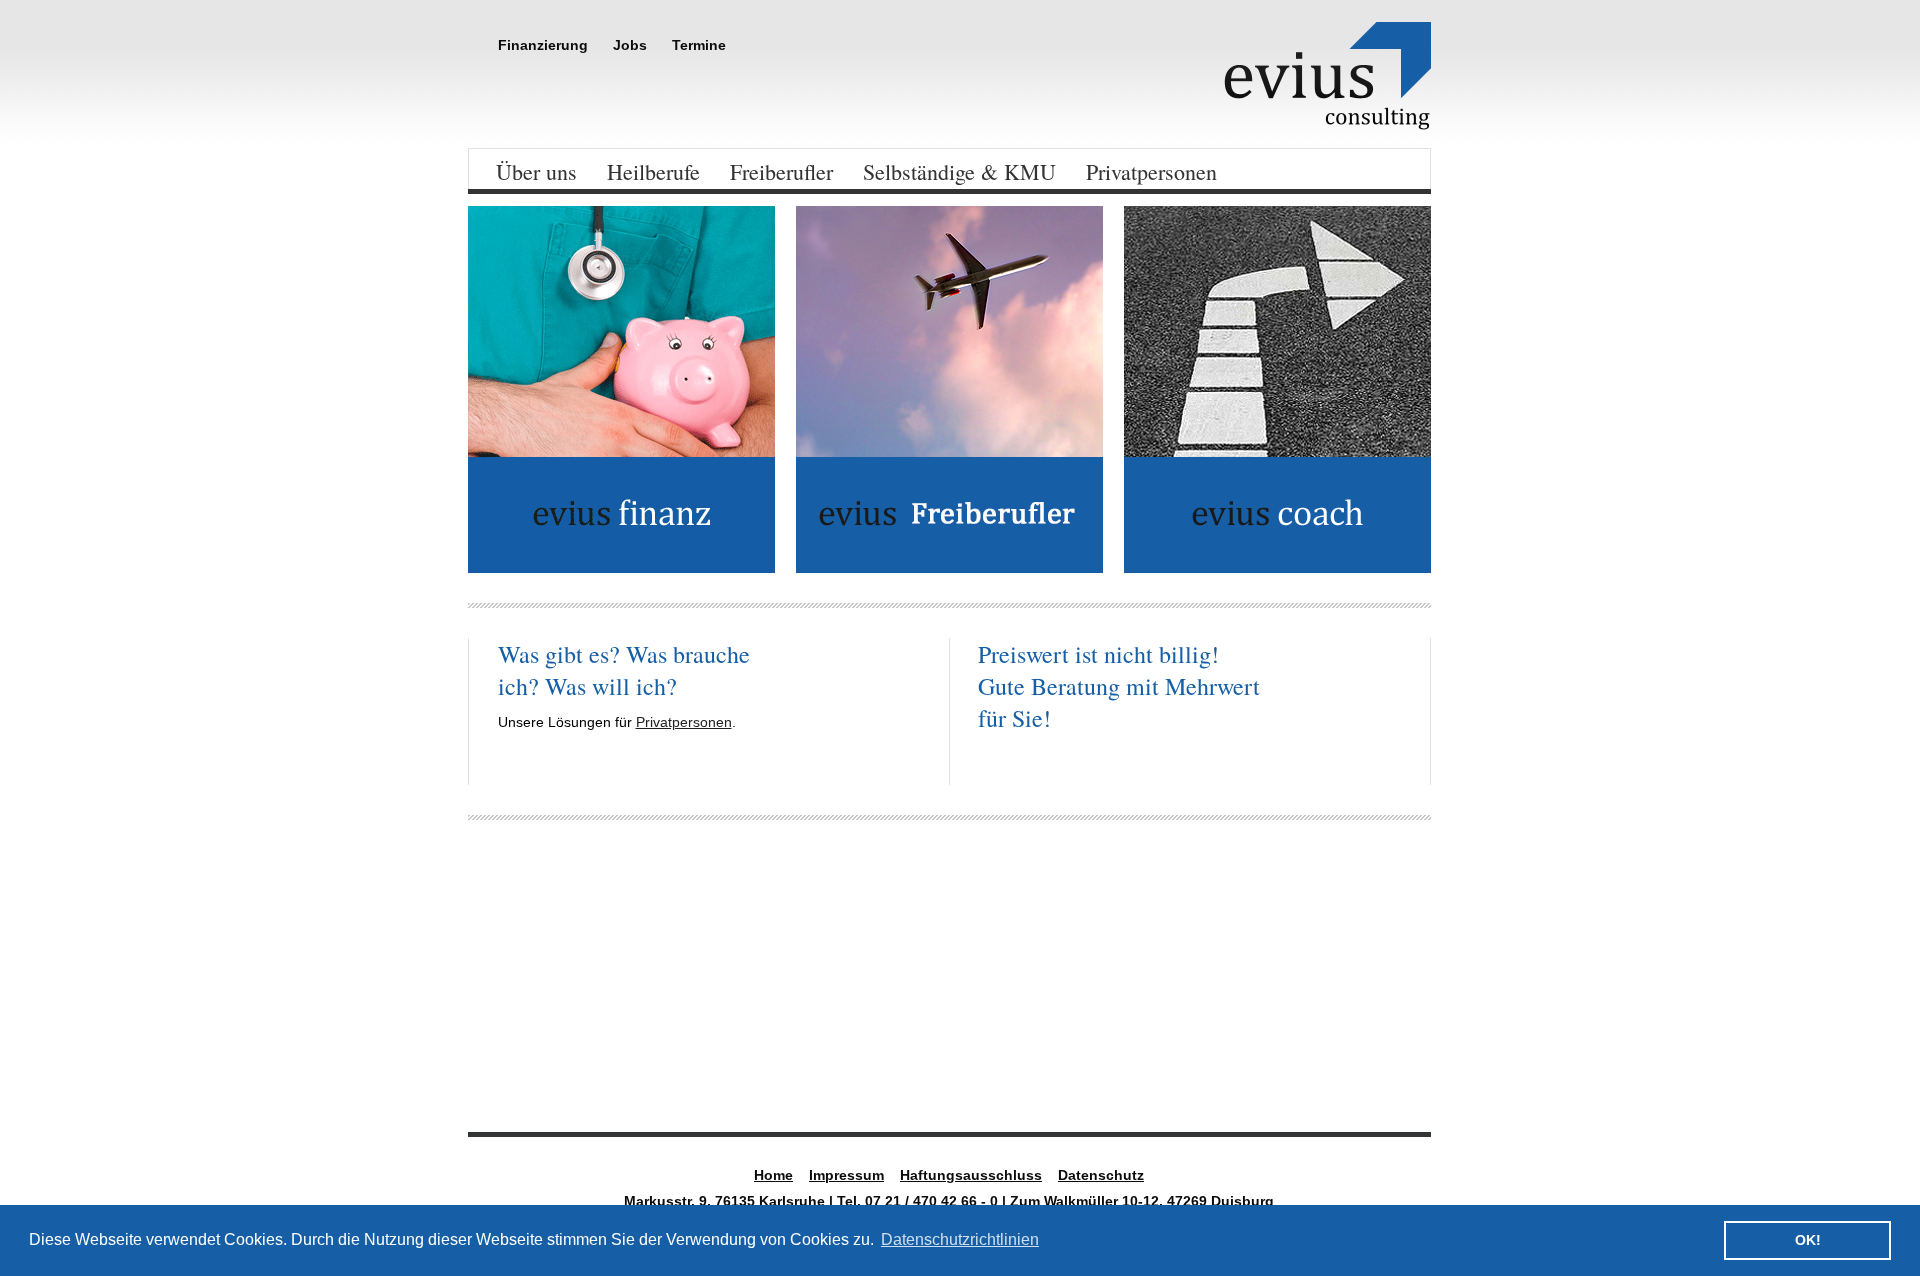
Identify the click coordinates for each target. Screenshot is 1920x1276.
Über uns (536, 171)
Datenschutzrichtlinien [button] (960, 1239)
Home (773, 1175)
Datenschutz (1101, 1175)
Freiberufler (781, 171)
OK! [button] (1808, 1240)
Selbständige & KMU (959, 171)
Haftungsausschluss (971, 1175)
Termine (699, 45)
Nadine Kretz (1033, 1057)
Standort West (1284, 1057)
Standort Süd (543, 1057)
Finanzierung (543, 45)
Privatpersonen (1151, 171)
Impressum (846, 1175)
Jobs (630, 45)
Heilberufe (653, 171)
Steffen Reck (787, 1057)
